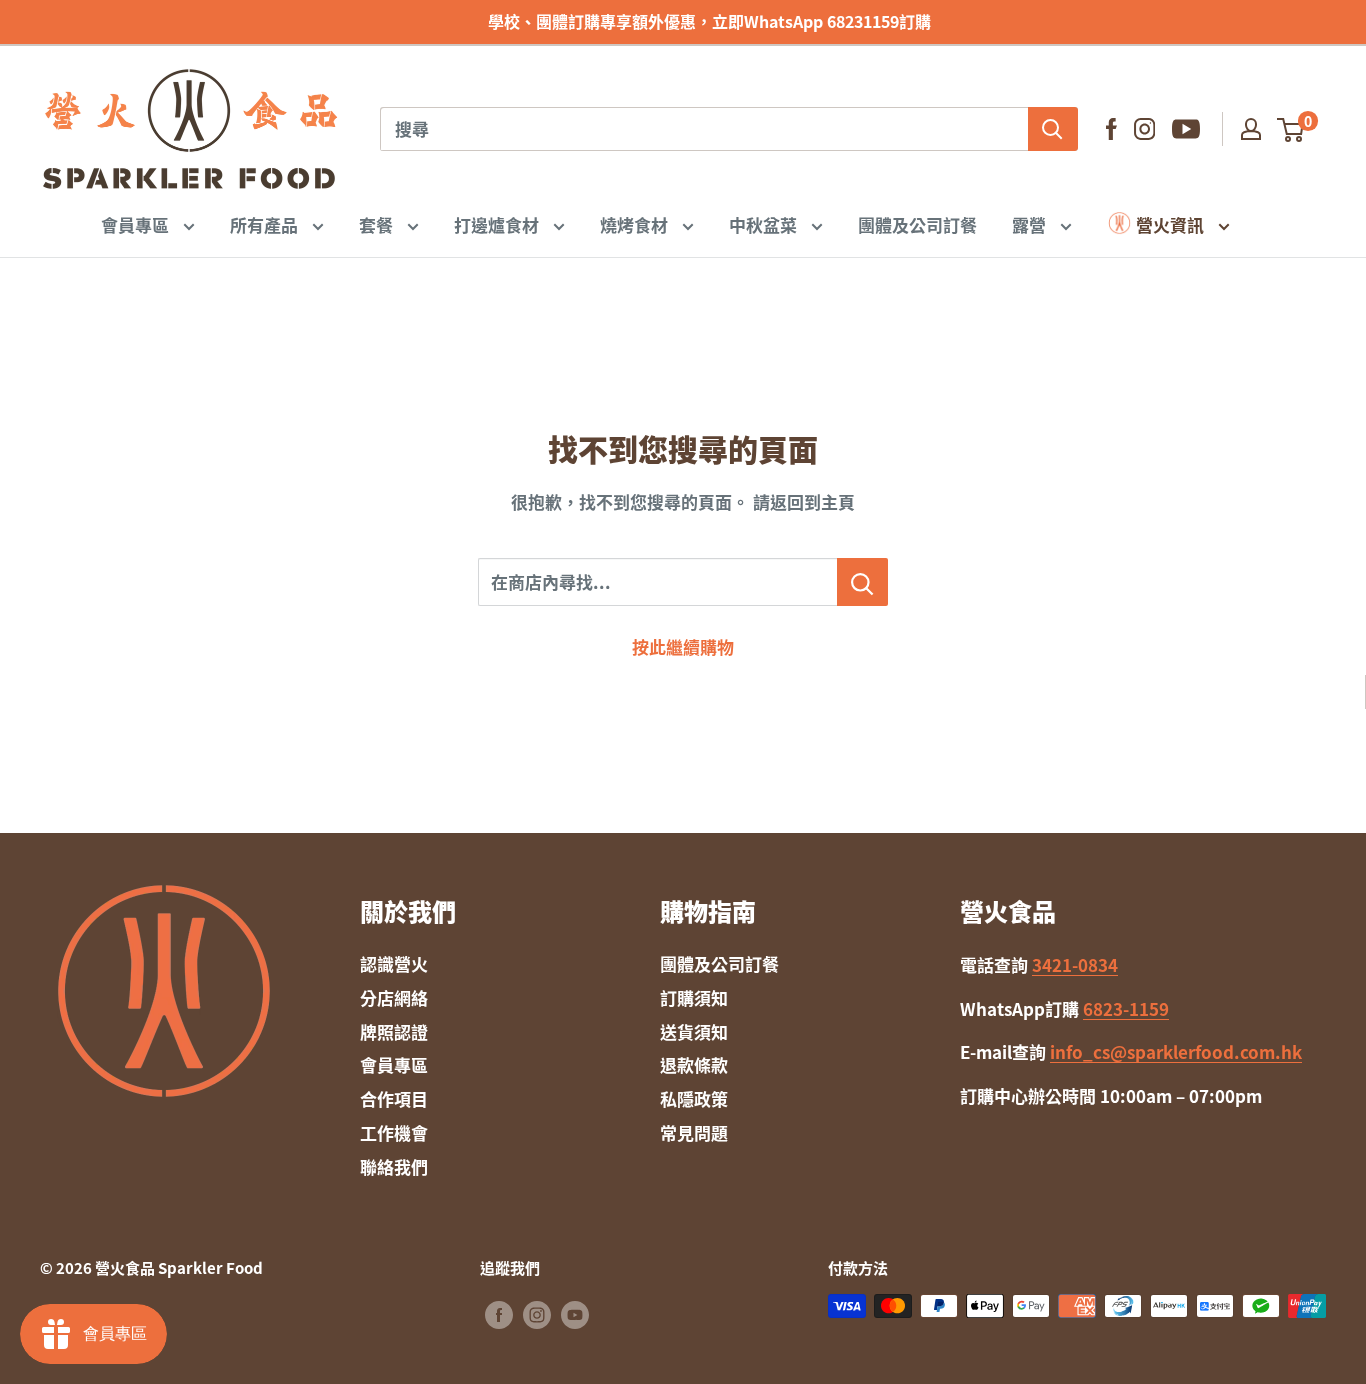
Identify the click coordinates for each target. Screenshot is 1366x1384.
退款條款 (694, 1064)
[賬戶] (1251, 129)
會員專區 (137, 223)
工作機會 (394, 1132)
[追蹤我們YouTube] (1186, 129)
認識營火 (394, 963)
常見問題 (694, 1132)
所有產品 (266, 223)
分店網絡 (394, 997)
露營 (1031, 223)
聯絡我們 (394, 1166)
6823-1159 (1126, 1008)
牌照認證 (394, 1031)
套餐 (378, 223)
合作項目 (394, 1098)
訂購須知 (694, 997)
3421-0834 (1075, 964)
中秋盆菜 (765, 223)
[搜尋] (1053, 129)
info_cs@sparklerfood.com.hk (1176, 1051)
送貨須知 (694, 1031)
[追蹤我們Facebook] (1111, 129)
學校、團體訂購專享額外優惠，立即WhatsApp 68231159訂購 (683, 21)
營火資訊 (1170, 223)
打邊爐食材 (498, 223)
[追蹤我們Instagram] (1144, 129)
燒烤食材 (636, 223)
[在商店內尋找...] (862, 582)
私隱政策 (694, 1098)
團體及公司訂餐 (917, 223)
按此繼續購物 (683, 646)
